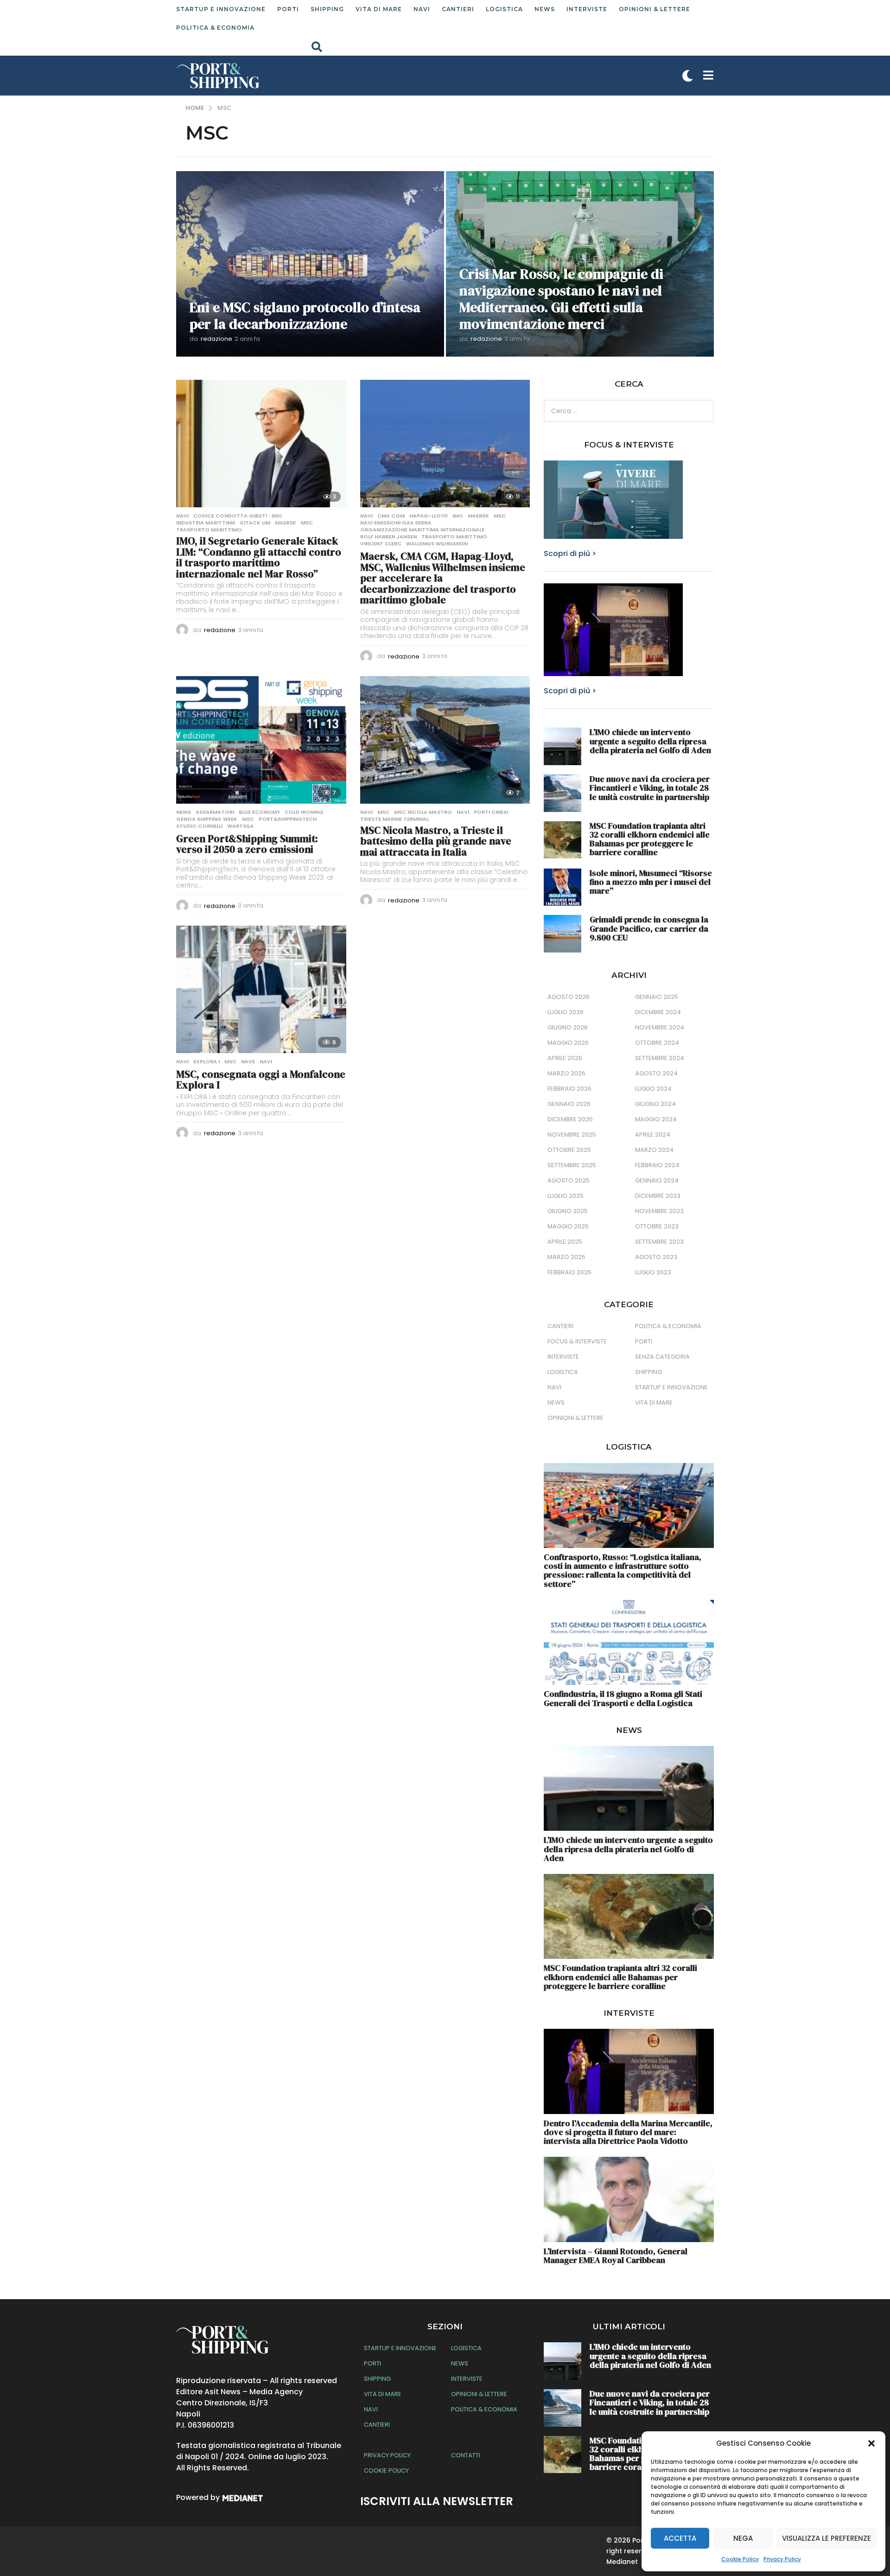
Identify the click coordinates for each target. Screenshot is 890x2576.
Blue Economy (259, 812)
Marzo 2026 (566, 1073)
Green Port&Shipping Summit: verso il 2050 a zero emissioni (247, 844)
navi (463, 812)
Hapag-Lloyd (429, 516)
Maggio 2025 (568, 1226)
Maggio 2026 (568, 1043)
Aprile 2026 (565, 1058)
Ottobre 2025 (569, 1150)
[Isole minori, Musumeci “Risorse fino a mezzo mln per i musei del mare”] (563, 887)
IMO (277, 516)
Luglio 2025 (566, 1196)
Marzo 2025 (566, 1257)
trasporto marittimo (209, 530)
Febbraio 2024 (657, 1165)
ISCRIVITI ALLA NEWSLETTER (437, 2501)
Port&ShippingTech (288, 819)
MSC (307, 523)
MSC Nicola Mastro (423, 812)
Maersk (286, 523)
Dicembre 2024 (658, 1012)
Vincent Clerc (381, 543)
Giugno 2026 (568, 1027)
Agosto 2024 (656, 1073)
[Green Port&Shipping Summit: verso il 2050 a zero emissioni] (261, 740)
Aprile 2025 (565, 1242)
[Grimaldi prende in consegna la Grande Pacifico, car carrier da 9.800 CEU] (563, 934)
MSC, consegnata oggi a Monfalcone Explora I (261, 1080)
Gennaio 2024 (657, 1180)
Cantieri (458, 9)
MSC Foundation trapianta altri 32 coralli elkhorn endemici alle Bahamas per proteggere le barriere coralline (650, 839)
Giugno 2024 (655, 1104)
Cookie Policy (740, 2559)
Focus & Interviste (577, 1341)
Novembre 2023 (659, 1211)
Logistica (504, 9)
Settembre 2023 (659, 1242)
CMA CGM (391, 516)
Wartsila (240, 826)
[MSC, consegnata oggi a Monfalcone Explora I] (261, 989)
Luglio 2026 (566, 1012)
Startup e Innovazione (221, 9)
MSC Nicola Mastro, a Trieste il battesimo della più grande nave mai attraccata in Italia (436, 841)
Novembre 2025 (572, 1135)
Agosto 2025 (569, 1180)
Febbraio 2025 (569, 1272)
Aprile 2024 (653, 1135)
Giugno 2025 (568, 1211)
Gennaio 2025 (657, 997)
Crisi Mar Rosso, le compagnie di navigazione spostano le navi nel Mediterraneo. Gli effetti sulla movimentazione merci (561, 299)
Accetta (680, 2538)
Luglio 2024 (653, 1089)
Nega (743, 2538)
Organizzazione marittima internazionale (422, 530)
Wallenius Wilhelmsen (437, 543)
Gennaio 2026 (569, 1104)
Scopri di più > (570, 553)
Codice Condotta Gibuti (230, 516)
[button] (871, 2443)
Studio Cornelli (199, 826)
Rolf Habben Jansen (388, 537)
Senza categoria (662, 1357)
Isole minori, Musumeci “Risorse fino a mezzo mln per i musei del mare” (651, 882)
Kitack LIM (255, 523)
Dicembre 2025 (570, 1119)
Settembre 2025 (572, 1165)
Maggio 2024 (656, 1119)
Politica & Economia (215, 28)
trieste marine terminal (394, 819)
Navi (422, 9)
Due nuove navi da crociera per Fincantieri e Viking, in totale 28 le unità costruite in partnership (650, 788)
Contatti (466, 2455)
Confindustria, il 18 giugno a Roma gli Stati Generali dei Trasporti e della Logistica (623, 1698)
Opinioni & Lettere (655, 9)
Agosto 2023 (656, 1257)
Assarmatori (215, 812)
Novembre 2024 (660, 1027)
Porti (288, 9)
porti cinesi (491, 812)
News (545, 9)
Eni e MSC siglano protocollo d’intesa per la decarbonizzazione (305, 316)
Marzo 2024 (654, 1150)
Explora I (207, 1061)
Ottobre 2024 (657, 1043)
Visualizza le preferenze (826, 2538)
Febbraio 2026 (569, 1089)
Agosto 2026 (569, 997)
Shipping (327, 9)
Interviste (587, 9)
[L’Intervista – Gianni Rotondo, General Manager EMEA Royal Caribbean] (629, 2199)
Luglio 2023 (653, 1272)
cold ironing (304, 812)
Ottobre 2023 (657, 1226)
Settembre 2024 (660, 1058)
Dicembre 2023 (658, 1196)
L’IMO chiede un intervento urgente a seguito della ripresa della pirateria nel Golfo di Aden (650, 741)
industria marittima (206, 523)
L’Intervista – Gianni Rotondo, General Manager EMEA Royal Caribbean (616, 2256)
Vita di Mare (379, 9)
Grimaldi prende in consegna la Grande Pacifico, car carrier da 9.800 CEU (649, 928)
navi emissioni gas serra (396, 523)
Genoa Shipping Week (207, 819)
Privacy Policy (782, 2559)
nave (248, 1061)
